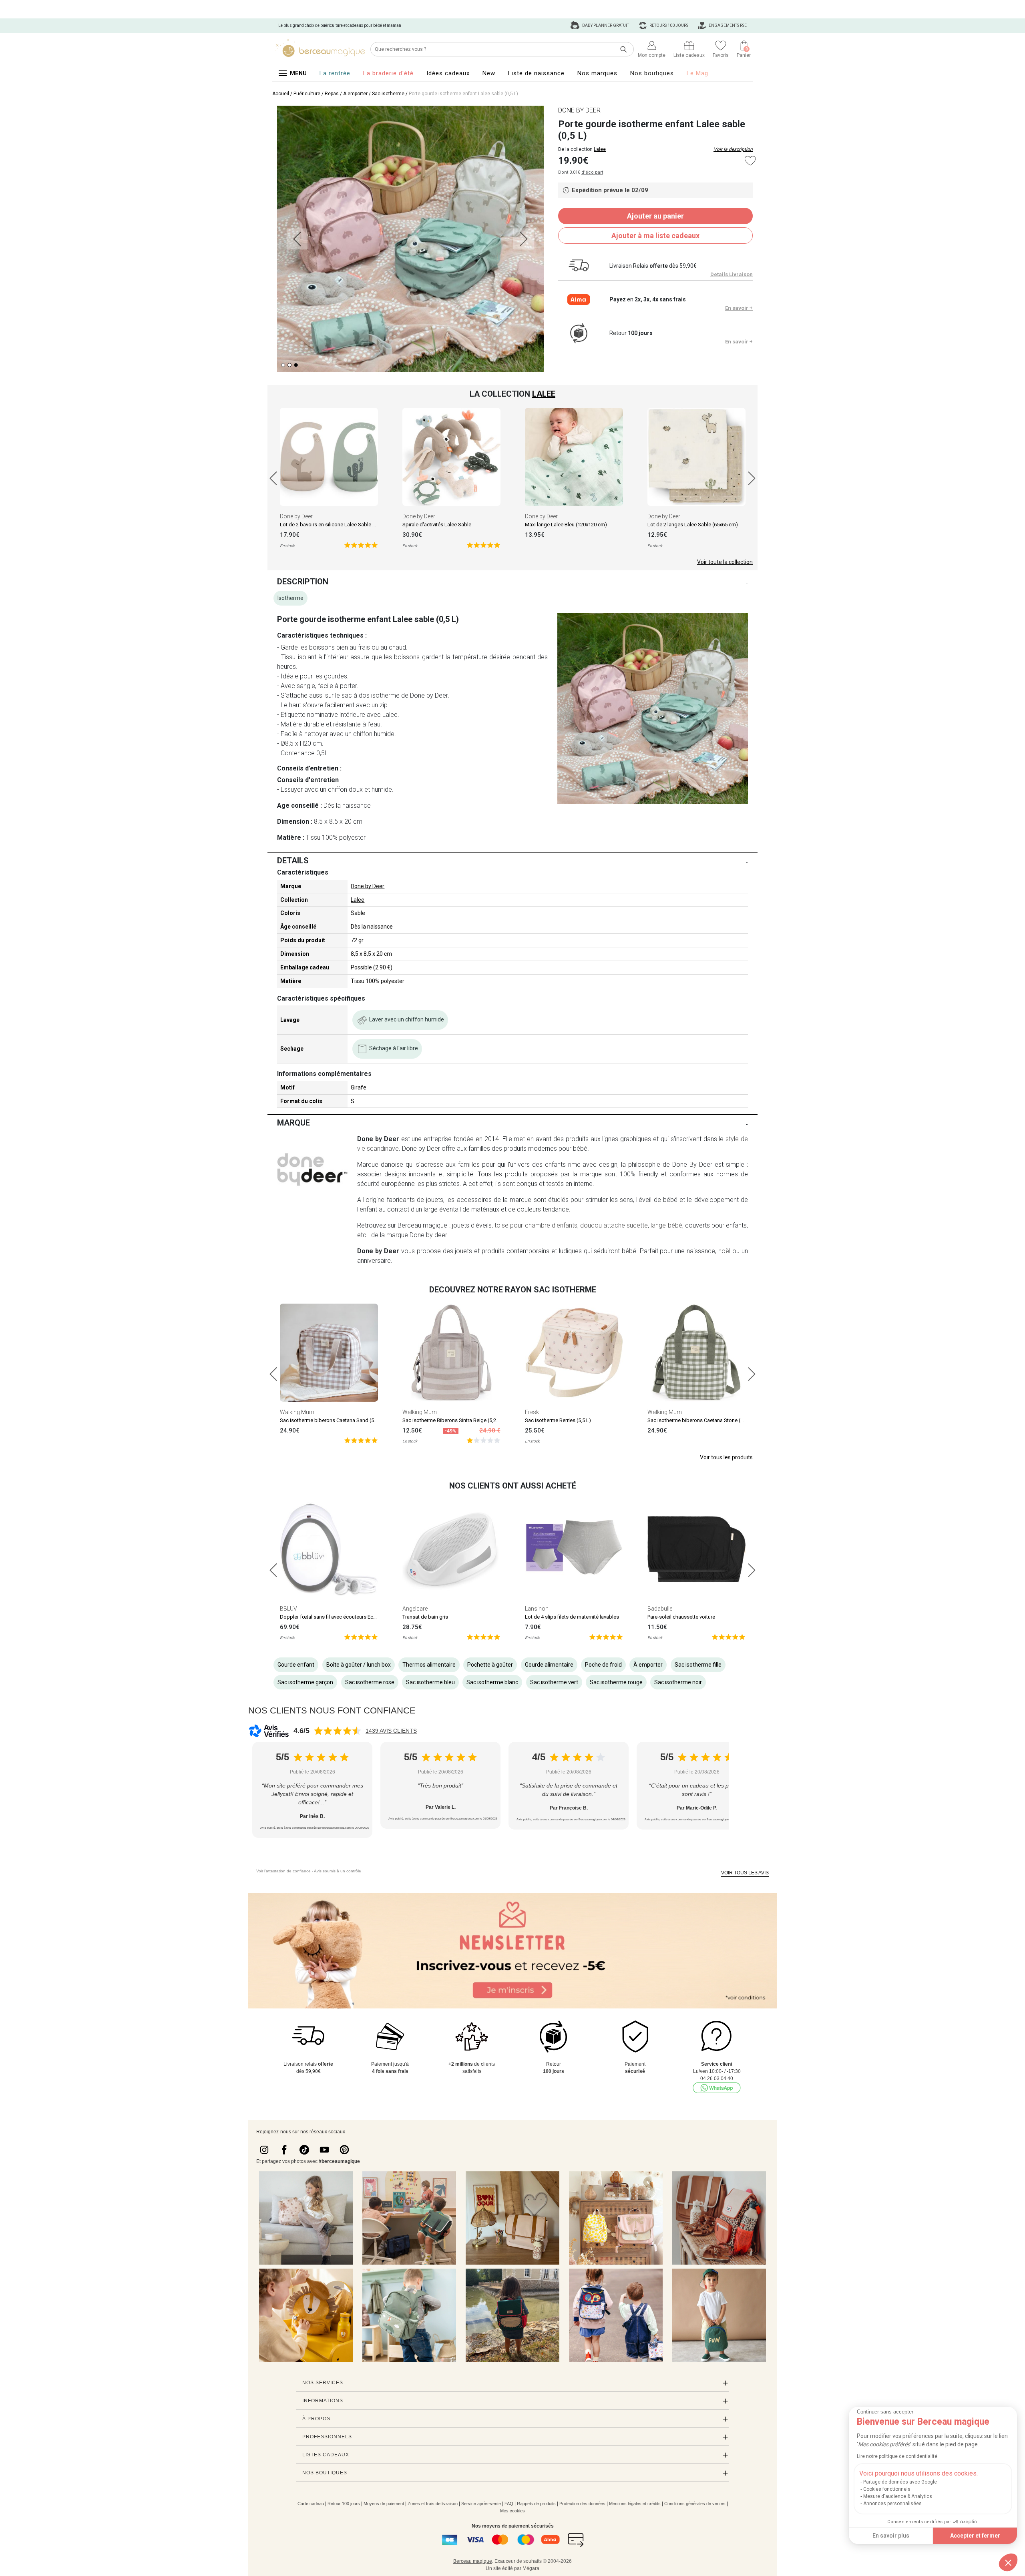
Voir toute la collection (725, 562)
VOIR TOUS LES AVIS (745, 1873)
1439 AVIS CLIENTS (391, 1731)
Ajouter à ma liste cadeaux (655, 236)
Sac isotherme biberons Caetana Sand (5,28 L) (333, 1420)
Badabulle (660, 1609)
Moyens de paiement (384, 2504)
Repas (332, 94)
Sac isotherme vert (554, 1682)
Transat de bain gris (425, 1617)
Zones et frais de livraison (433, 2504)
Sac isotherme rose (370, 1682)
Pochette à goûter (490, 1665)
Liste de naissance (536, 73)
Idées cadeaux (448, 73)
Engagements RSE (727, 25)
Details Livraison (732, 274)
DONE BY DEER (579, 110)
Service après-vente (481, 2504)
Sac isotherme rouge (616, 1682)
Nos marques (597, 73)
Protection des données (582, 2504)
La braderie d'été (388, 73)
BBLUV (288, 1609)
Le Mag (697, 73)
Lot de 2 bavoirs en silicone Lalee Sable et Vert (334, 525)
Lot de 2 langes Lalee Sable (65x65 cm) (693, 525)
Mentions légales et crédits (635, 2504)
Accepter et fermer (975, 2536)
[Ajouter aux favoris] (750, 161)
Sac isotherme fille (698, 1665)
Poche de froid (603, 1665)
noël (724, 1251)
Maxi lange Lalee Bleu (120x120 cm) (566, 525)
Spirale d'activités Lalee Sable (437, 525)
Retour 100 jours (344, 2504)
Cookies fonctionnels (887, 2489)
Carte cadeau (311, 2504)
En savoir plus (891, 2536)
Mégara (531, 2568)
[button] (1008, 2562)
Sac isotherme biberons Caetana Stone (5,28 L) (702, 1420)
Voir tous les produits (726, 1457)
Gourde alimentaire (549, 1665)
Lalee (600, 149)
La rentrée (335, 73)
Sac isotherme (388, 94)
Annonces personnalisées (892, 2504)
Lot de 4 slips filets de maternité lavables (572, 1617)
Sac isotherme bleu (430, 1682)
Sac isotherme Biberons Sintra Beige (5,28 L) (454, 1420)
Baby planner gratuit (605, 25)
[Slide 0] (283, 365)
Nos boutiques (652, 73)
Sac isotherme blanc (492, 1682)
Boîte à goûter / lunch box (359, 1665)
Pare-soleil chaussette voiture (681, 1617)
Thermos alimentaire (429, 1665)
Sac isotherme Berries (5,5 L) (558, 1420)
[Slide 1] (289, 365)
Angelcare (415, 1609)
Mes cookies (512, 2511)
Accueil (281, 94)
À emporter (355, 94)
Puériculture (307, 94)
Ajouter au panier (655, 216)
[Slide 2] (296, 365)
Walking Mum (297, 1412)
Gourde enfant (296, 1665)
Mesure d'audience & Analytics (898, 2496)
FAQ (509, 2504)
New (489, 73)
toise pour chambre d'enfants (536, 1225)
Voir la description (733, 149)
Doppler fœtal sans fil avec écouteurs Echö (330, 1617)
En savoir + (739, 308)
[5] (361, 545)
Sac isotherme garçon (305, 1682)
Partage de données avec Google (900, 2482)
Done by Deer (296, 516)
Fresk (532, 1412)
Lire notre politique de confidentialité (897, 2456)
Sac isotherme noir (678, 1682)
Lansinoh (537, 1609)
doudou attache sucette (614, 1225)
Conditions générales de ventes (695, 2504)
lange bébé (666, 1225)
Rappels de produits (536, 2504)
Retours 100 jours (668, 25)
